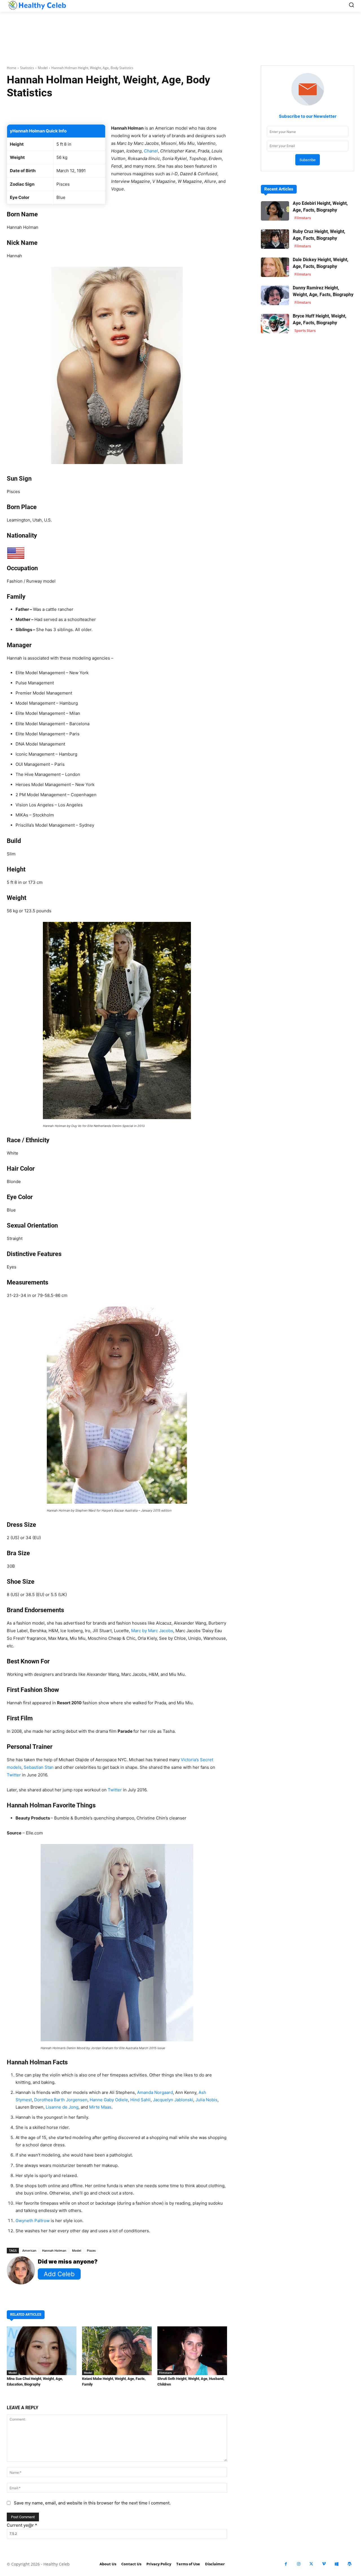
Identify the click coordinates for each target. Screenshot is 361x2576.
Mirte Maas (100, 2107)
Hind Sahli (140, 2100)
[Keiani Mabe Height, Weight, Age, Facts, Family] (117, 2351)
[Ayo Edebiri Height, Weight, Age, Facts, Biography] (275, 211)
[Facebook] (286, 2564)
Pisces (91, 2250)
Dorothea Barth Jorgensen (61, 2100)
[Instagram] (299, 2564)
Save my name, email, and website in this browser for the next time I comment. (92, 2503)
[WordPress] (349, 2564)
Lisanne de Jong (62, 2107)
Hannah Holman (54, 2250)
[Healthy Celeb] (37, 5)
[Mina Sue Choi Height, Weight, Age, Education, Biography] (42, 2351)
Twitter (14, 1775)
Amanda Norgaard (155, 2092)
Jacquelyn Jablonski (173, 2100)
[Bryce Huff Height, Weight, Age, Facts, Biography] (275, 324)
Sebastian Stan (39, 1767)
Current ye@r (22, 2525)
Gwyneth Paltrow (33, 2221)
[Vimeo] (324, 2564)
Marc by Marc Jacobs (152, 1631)
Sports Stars (305, 330)
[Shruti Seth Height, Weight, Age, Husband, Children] (192, 2351)
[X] (311, 2564)
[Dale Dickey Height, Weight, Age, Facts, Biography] (275, 267)
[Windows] (337, 2564)
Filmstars (165, 2373)
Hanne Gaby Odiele (109, 2100)
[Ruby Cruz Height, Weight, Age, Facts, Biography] (275, 239)
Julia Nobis (206, 2100)
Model (43, 68)
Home (12, 68)
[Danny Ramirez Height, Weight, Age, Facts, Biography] (275, 295)
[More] (199, 110)
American (29, 2250)
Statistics (27, 68)
